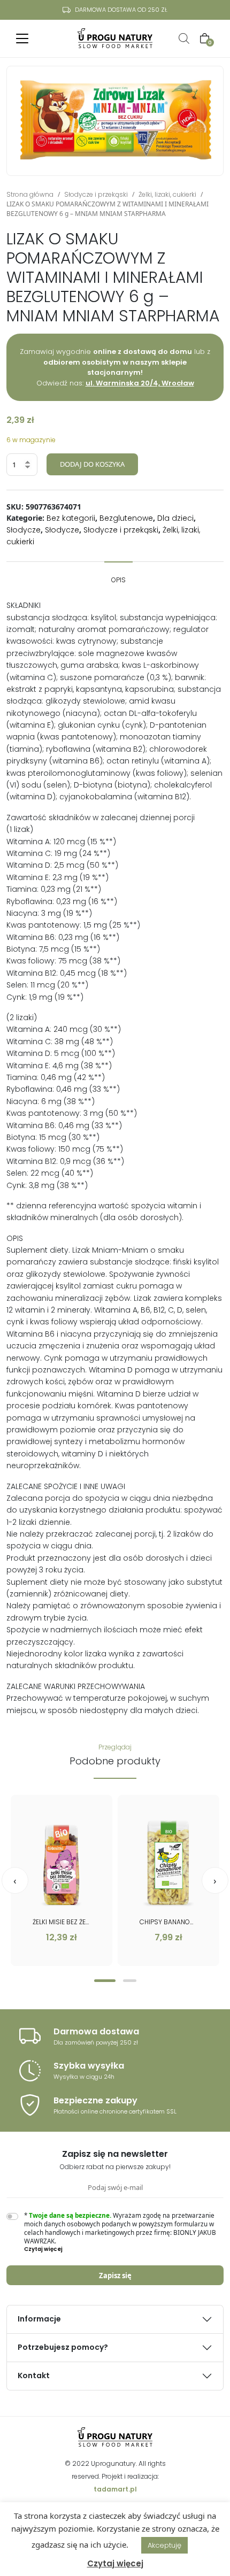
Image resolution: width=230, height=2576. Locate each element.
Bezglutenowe (126, 518)
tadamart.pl (115, 2489)
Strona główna (30, 194)
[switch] (12, 2216)
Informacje (39, 2319)
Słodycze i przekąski (96, 194)
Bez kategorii (71, 518)
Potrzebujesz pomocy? (63, 2347)
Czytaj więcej (115, 2563)
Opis (118, 580)
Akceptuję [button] (164, 2545)
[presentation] (15, 1880)
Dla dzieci (175, 518)
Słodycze (24, 530)
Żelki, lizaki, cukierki (167, 194)
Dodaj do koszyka (92, 464)
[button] (105, 1981)
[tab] (118, 575)
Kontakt (34, 2376)
